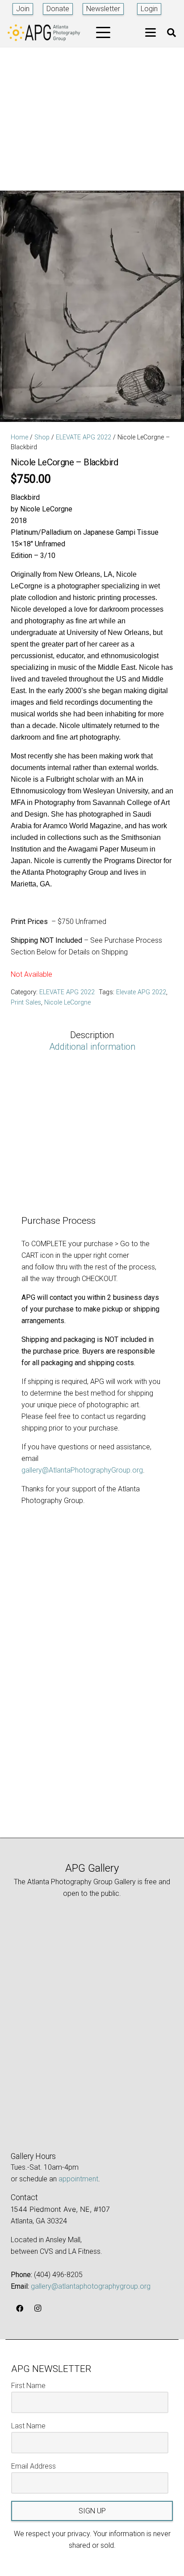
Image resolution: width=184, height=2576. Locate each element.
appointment (78, 2179)
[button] (103, 33)
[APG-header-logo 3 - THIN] (44, 33)
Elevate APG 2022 (141, 992)
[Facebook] (20, 2308)
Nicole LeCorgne (67, 1003)
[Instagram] (38, 2308)
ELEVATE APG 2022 (84, 437)
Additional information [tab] (92, 1047)
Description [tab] (92, 1035)
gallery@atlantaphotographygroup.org (91, 2286)
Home (19, 437)
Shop (42, 437)
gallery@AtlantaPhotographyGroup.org (82, 1470)
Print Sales (26, 1003)
